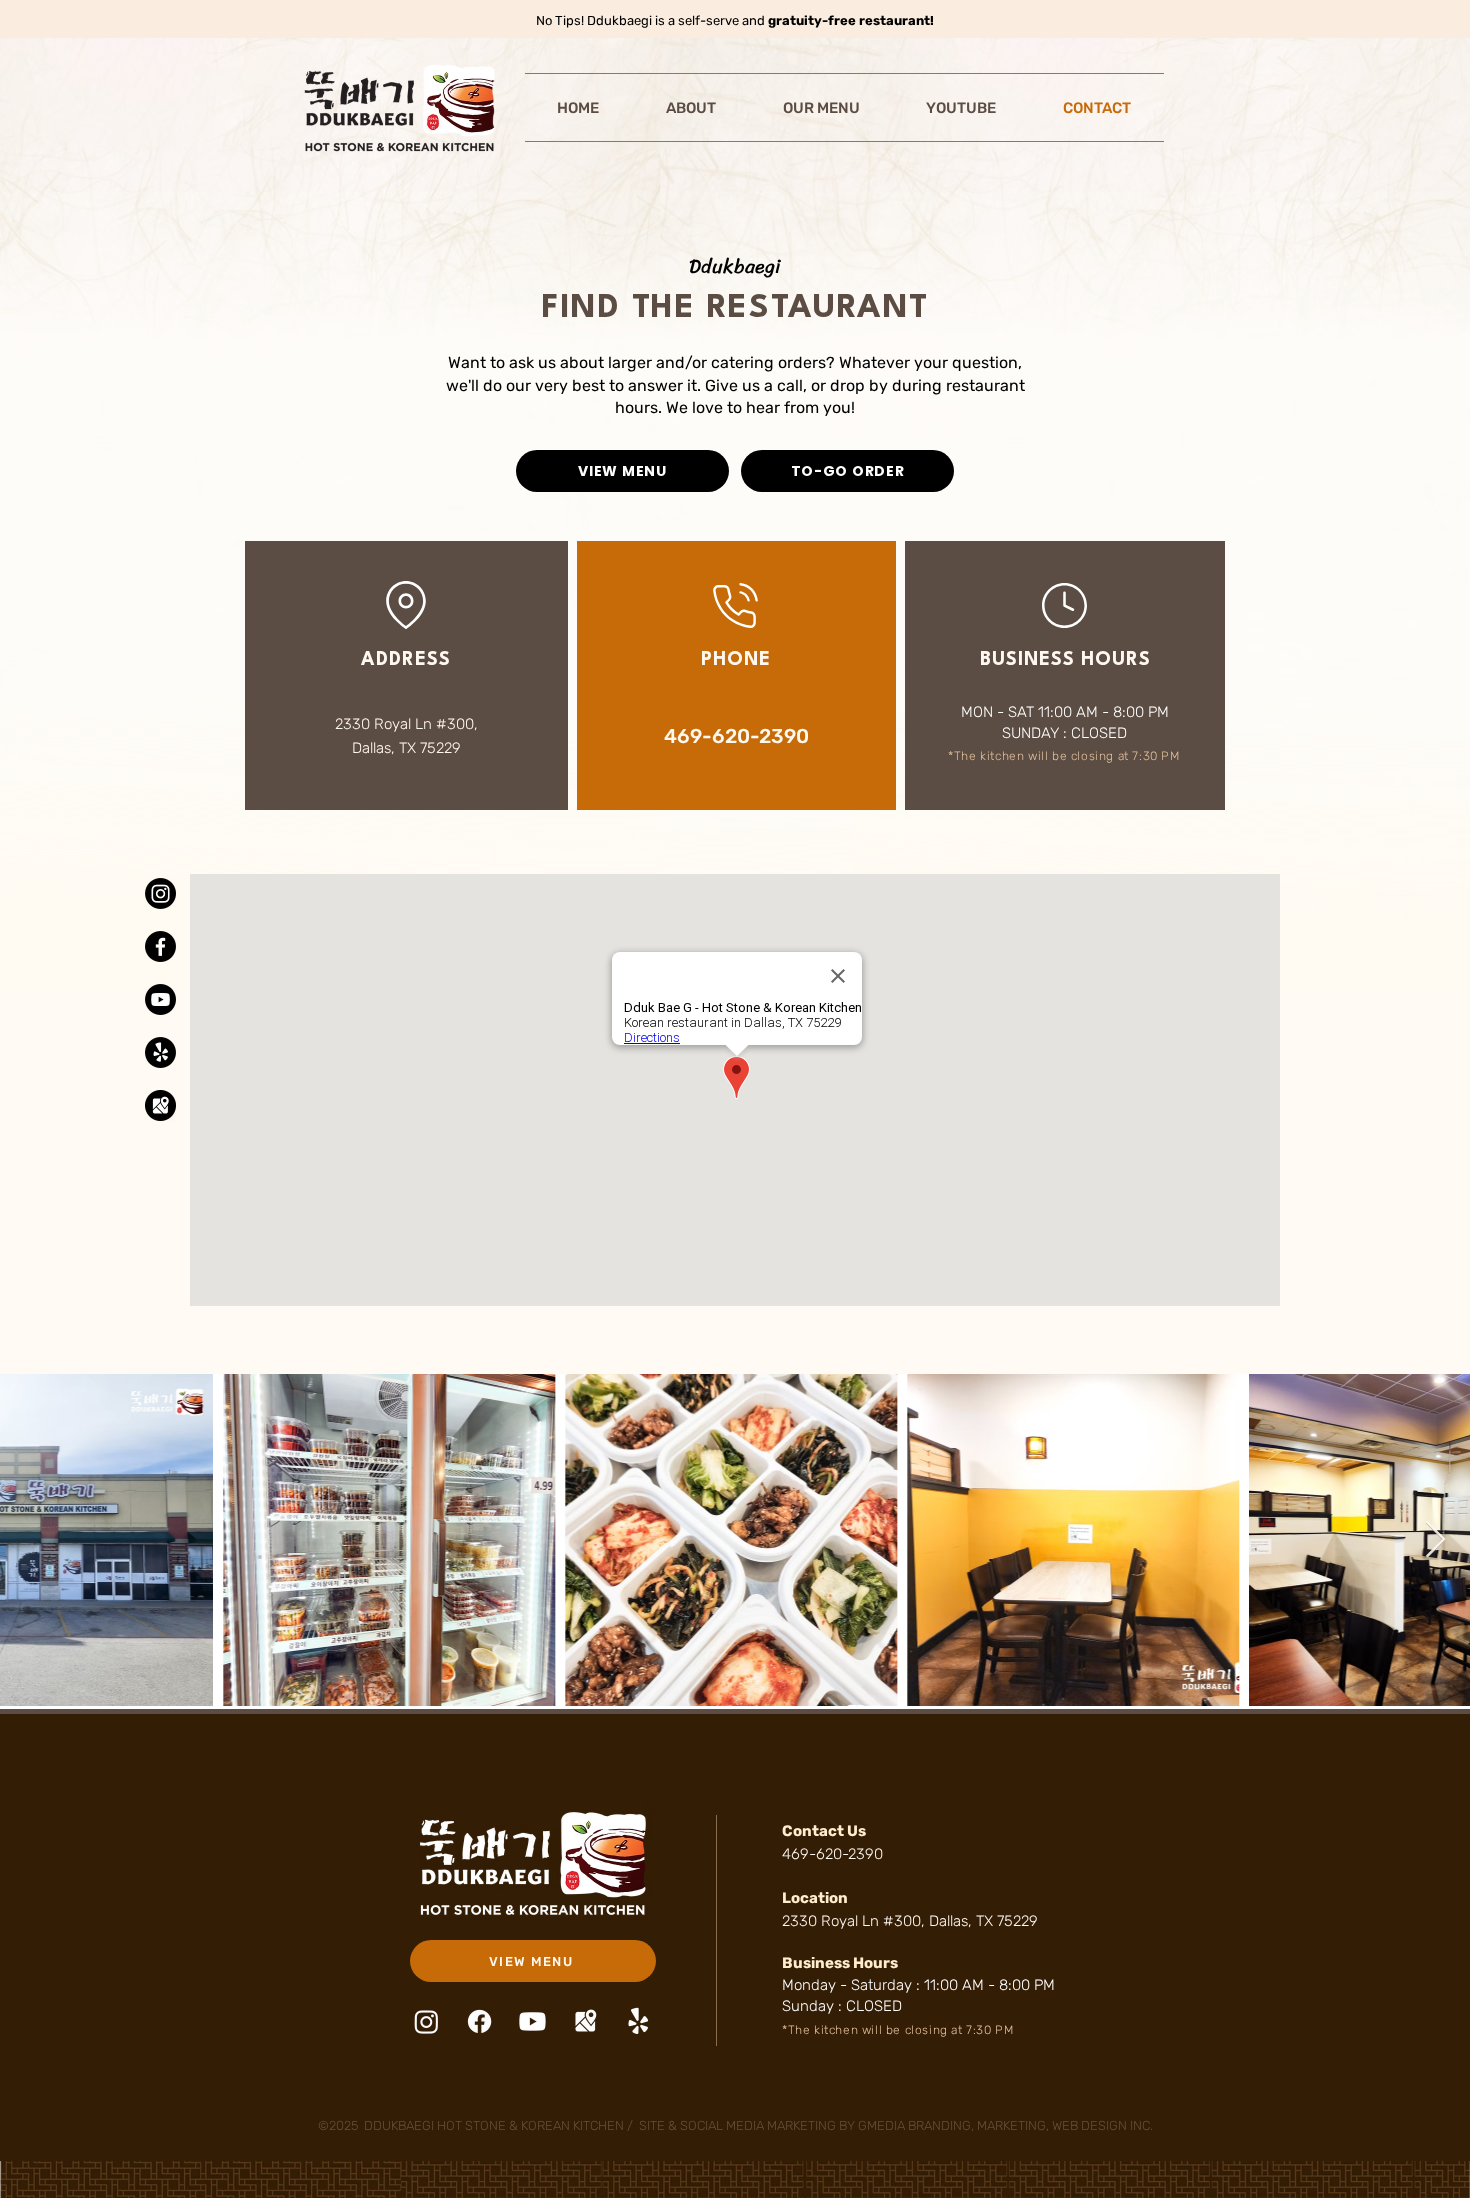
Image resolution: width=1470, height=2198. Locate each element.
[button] (691, 108)
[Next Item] (1435, 1540)
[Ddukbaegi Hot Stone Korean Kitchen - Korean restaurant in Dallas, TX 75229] (160, 893)
